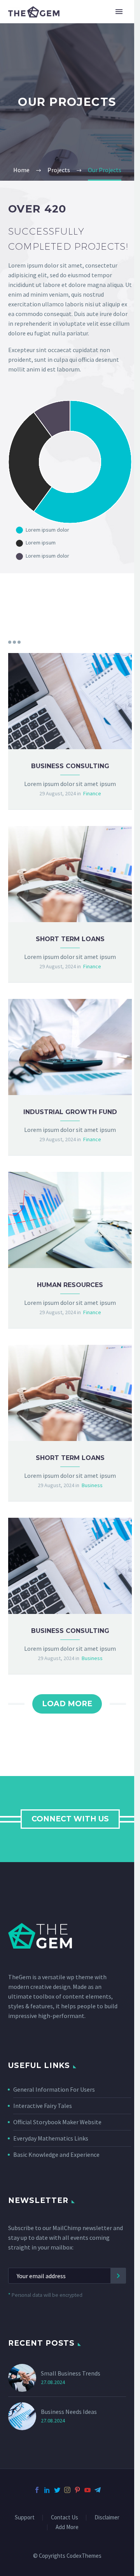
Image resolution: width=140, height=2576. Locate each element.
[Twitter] (57, 2490)
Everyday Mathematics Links (51, 2138)
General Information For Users (54, 2089)
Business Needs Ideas (69, 2412)
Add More (67, 2527)
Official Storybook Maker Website (57, 2122)
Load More (67, 1704)
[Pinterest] (77, 2490)
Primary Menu (119, 12)
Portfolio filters (14, 642)
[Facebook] (37, 2490)
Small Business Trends (71, 2373)
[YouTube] (87, 2490)
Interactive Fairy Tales (43, 2106)
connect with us (70, 1819)
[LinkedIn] (47, 2490)
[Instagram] (67, 2490)
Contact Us (65, 2518)
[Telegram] (98, 2490)
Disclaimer (107, 2518)
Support (25, 2518)
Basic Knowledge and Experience (56, 2154)
